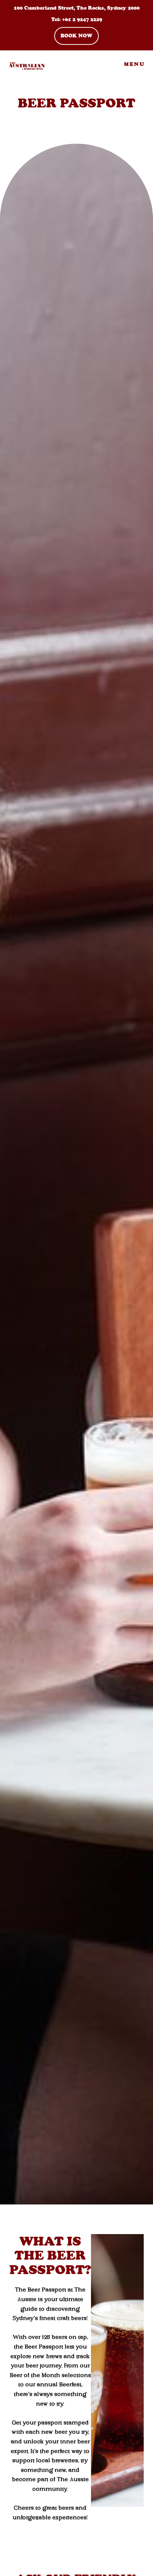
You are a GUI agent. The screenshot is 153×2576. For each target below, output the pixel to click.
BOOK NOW (76, 36)
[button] (134, 64)
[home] (23, 64)
